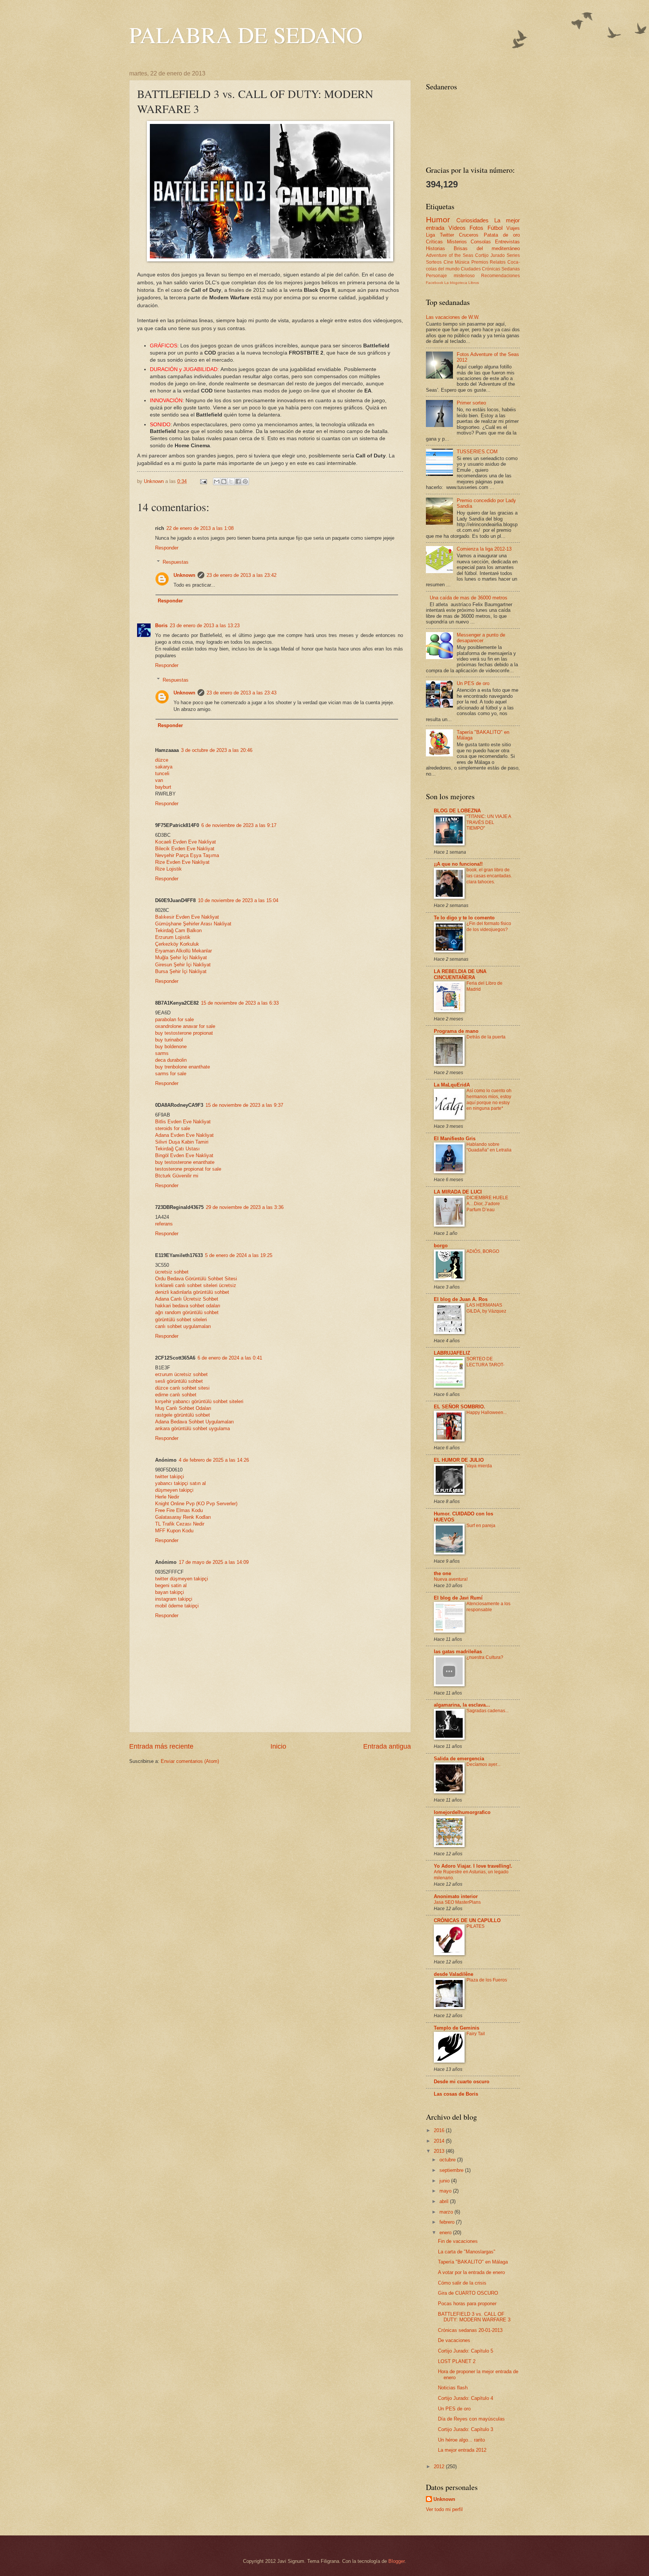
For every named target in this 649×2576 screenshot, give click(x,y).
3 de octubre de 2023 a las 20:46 (217, 750)
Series (513, 255)
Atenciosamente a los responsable (488, 1607)
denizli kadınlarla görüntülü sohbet (192, 1292)
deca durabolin (171, 1060)
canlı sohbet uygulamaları (183, 1326)
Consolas (481, 242)
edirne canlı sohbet (176, 1395)
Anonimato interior (456, 1896)
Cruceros (469, 235)
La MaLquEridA (452, 1085)
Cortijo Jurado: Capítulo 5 (466, 2351)
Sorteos (434, 262)
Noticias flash (453, 2388)
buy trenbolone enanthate (183, 1067)
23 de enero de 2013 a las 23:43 (241, 693)
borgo (441, 1246)
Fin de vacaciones (458, 2241)
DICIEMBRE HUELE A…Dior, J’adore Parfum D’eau (487, 1204)
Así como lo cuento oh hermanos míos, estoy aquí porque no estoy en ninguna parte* (489, 1100)
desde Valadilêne (454, 1974)
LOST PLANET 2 (457, 2361)
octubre (448, 2160)
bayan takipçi (170, 1592)
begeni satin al (171, 1585)
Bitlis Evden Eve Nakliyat (183, 1122)
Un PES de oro (473, 683)
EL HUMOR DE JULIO (459, 1460)
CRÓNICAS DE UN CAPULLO (467, 1920)
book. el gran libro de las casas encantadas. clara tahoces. (489, 876)
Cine (448, 262)
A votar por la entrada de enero (471, 2272)
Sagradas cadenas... (488, 1711)
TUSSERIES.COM (477, 452)
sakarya (164, 767)
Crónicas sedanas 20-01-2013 (470, 2330)
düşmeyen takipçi (174, 1490)
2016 (440, 2130)
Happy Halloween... (487, 1412)
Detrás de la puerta (486, 1037)
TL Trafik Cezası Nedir (180, 1524)
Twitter (447, 235)
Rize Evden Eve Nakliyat (182, 862)
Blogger (396, 2561)
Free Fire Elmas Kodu (179, 1510)
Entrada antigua (387, 1746)
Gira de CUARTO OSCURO (468, 2293)
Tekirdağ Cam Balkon (178, 930)
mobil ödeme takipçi (177, 1606)
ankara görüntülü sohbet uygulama (192, 1428)
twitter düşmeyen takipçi (182, 1579)
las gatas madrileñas (458, 1652)
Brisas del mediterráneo (487, 248)
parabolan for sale (174, 1019)
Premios (480, 262)
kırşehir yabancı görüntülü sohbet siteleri (199, 1401)
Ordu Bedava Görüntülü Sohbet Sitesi (196, 1279)
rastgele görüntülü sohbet (183, 1415)
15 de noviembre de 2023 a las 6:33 (240, 1003)
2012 (440, 2467)
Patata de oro (502, 235)
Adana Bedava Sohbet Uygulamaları (195, 1422)
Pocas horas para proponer (467, 2304)
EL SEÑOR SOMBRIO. (460, 1407)
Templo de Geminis (457, 2028)
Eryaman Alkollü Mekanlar (183, 951)
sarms (162, 1053)
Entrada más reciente (161, 1746)
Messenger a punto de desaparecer (481, 638)
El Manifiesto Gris (455, 1139)
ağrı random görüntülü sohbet (187, 1312)
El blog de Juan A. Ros (461, 1299)
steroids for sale (173, 1128)
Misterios (457, 242)
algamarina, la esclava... (462, 1705)
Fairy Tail (476, 2034)
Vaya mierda (479, 1466)
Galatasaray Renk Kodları (183, 1517)
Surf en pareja (481, 1526)
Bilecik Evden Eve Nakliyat (185, 849)
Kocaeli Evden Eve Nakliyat (186, 842)
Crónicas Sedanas (501, 269)
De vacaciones (454, 2340)
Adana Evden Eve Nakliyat (184, 1135)
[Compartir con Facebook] (238, 481)
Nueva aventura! (451, 1579)
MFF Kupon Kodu (174, 1531)
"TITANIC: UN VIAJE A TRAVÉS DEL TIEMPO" (489, 822)
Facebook (435, 283)
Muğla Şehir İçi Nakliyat (181, 958)
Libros (474, 283)
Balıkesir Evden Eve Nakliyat (187, 917)
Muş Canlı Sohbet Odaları (183, 1408)
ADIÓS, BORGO (483, 1251)
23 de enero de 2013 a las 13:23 (205, 626)
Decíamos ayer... (483, 1764)
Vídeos (457, 228)
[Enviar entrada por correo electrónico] (203, 481)
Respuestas (176, 562)
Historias (435, 248)
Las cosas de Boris (456, 2094)
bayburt (163, 787)
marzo (447, 2212)
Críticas (434, 242)
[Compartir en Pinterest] (245, 481)
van (159, 780)
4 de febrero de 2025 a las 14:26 (214, 1460)
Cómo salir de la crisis (462, 2283)
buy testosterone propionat (184, 1033)
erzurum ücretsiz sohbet (181, 1374)
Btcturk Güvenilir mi (177, 1176)
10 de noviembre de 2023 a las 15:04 (238, 900)
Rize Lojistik (168, 869)
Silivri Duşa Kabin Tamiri (182, 1142)
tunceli (162, 773)
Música (462, 262)
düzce (162, 760)
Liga (430, 235)
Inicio (278, 1746)
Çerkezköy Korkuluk (177, 944)
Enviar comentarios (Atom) (190, 1761)
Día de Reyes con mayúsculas (471, 2419)
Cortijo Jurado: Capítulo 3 (466, 2429)
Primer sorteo (471, 403)
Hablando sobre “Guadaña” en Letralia (489, 1147)
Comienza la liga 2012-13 (484, 549)
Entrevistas (507, 242)
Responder (167, 548)
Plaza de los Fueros (487, 1980)
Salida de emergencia (459, 1759)
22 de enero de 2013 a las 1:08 (200, 528)
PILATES (475, 1926)
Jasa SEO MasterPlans (457, 1902)
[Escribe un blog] (224, 481)
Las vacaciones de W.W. (453, 317)
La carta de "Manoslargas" (467, 2252)
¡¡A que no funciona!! (458, 864)
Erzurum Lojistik (173, 937)
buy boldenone (171, 1047)
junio (445, 2181)
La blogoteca (456, 283)
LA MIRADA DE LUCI (458, 1192)
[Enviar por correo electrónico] (217, 481)
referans (164, 1224)
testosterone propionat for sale (188, 1169)
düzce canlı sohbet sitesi (182, 1388)
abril (445, 2201)
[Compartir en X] (231, 481)
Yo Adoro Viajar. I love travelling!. (473, 1866)
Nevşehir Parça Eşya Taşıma (187, 855)
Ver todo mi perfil (444, 2509)
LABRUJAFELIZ (452, 1353)
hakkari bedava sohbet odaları (188, 1306)
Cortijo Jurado (490, 255)
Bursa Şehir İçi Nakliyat (181, 971)
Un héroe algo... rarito (461, 2440)
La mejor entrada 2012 (462, 2450)
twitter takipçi (170, 1477)
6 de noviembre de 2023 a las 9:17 (239, 825)
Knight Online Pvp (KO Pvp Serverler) (196, 1504)
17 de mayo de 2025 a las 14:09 (214, 1562)
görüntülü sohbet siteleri (181, 1320)
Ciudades (471, 269)
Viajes (513, 228)
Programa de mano (456, 1031)
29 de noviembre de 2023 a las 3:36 (245, 1207)
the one (442, 1573)
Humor (438, 220)
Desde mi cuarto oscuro (462, 2082)
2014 (440, 2141)
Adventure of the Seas (450, 255)
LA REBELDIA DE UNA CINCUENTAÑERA (460, 974)
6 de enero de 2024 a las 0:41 (230, 1358)
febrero (448, 2222)
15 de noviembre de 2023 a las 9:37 (244, 1105)
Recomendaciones (500, 276)
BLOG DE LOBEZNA (457, 811)
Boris (161, 626)
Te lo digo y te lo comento (464, 918)
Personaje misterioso (450, 276)
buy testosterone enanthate (185, 1162)
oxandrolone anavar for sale (185, 1026)
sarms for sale (171, 1074)
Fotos (476, 228)
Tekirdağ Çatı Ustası (177, 1149)
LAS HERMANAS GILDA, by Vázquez (486, 1308)
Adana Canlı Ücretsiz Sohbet (187, 1299)
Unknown (184, 575)
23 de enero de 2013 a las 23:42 (241, 575)
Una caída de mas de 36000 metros (469, 598)
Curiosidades (472, 220)
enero (446, 2233)
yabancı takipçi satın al (180, 1483)
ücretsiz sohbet (172, 1272)
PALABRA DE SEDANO (246, 35)
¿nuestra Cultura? (485, 1657)
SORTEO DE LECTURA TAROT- (485, 1362)
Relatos (498, 262)
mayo (446, 2191)
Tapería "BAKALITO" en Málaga (473, 2262)
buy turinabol (169, 1040)
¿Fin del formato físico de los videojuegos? (489, 927)
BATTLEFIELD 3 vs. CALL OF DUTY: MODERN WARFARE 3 (474, 2317)
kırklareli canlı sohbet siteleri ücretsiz (196, 1285)
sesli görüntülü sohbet (179, 1381)
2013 (440, 2151)
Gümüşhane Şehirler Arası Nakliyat (193, 924)
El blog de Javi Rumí (458, 1598)
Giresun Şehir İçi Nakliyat (183, 965)
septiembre (452, 2170)
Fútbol (495, 228)
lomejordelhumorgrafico (462, 1812)
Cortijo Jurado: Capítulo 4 (466, 2398)
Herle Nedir (167, 1497)
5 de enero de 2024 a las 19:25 (239, 1255)
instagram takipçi (174, 1599)
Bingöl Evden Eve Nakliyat (184, 1155)
